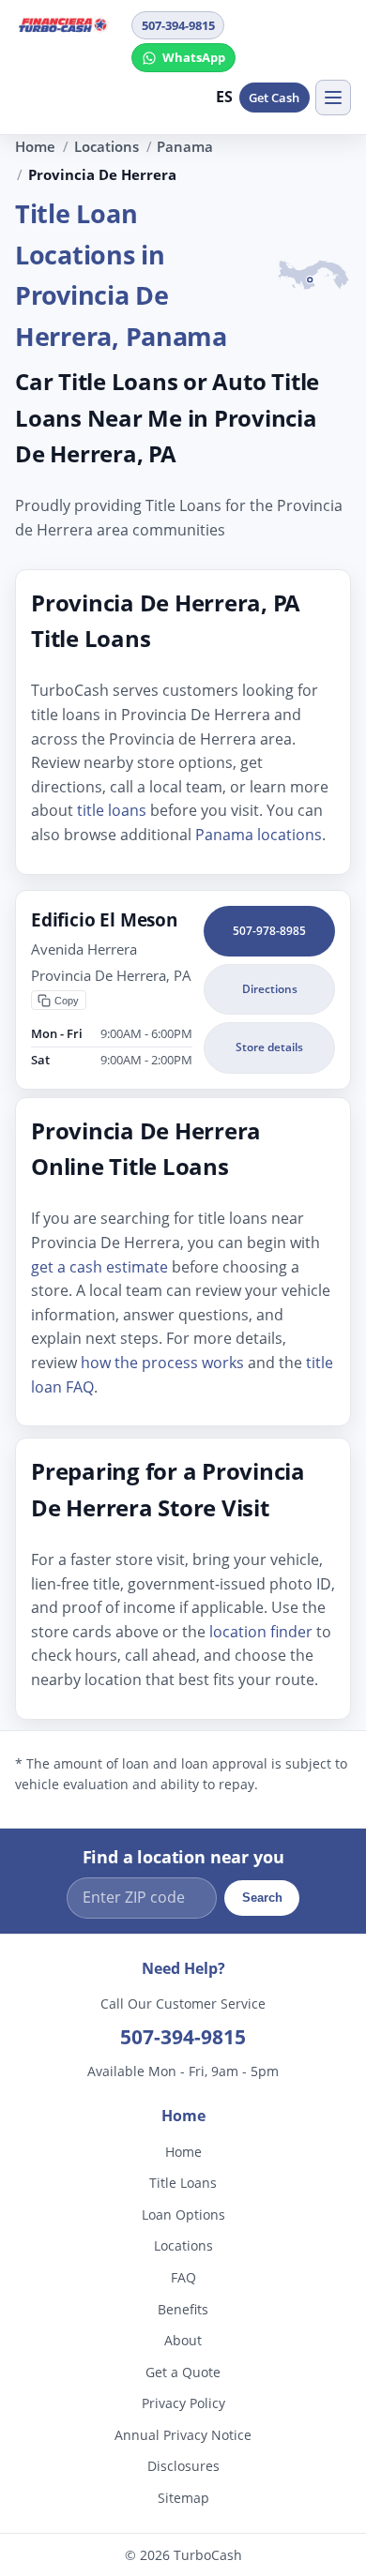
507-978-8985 (269, 930)
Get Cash (274, 98)
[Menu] (333, 98)
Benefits (183, 2309)
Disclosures (183, 2467)
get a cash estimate (99, 1266)
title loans (112, 810)
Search (262, 1898)
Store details (269, 1047)
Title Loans (183, 2183)
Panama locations (259, 835)
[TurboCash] (68, 24)
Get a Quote (183, 2372)
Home (35, 146)
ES (225, 97)
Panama (185, 146)
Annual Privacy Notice (183, 2435)
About (183, 2340)
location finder (261, 1631)
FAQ (183, 2277)
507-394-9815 (178, 25)
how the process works (162, 1363)
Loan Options (183, 2214)
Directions (270, 989)
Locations (107, 146)
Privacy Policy (183, 2403)
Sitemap (183, 2498)
